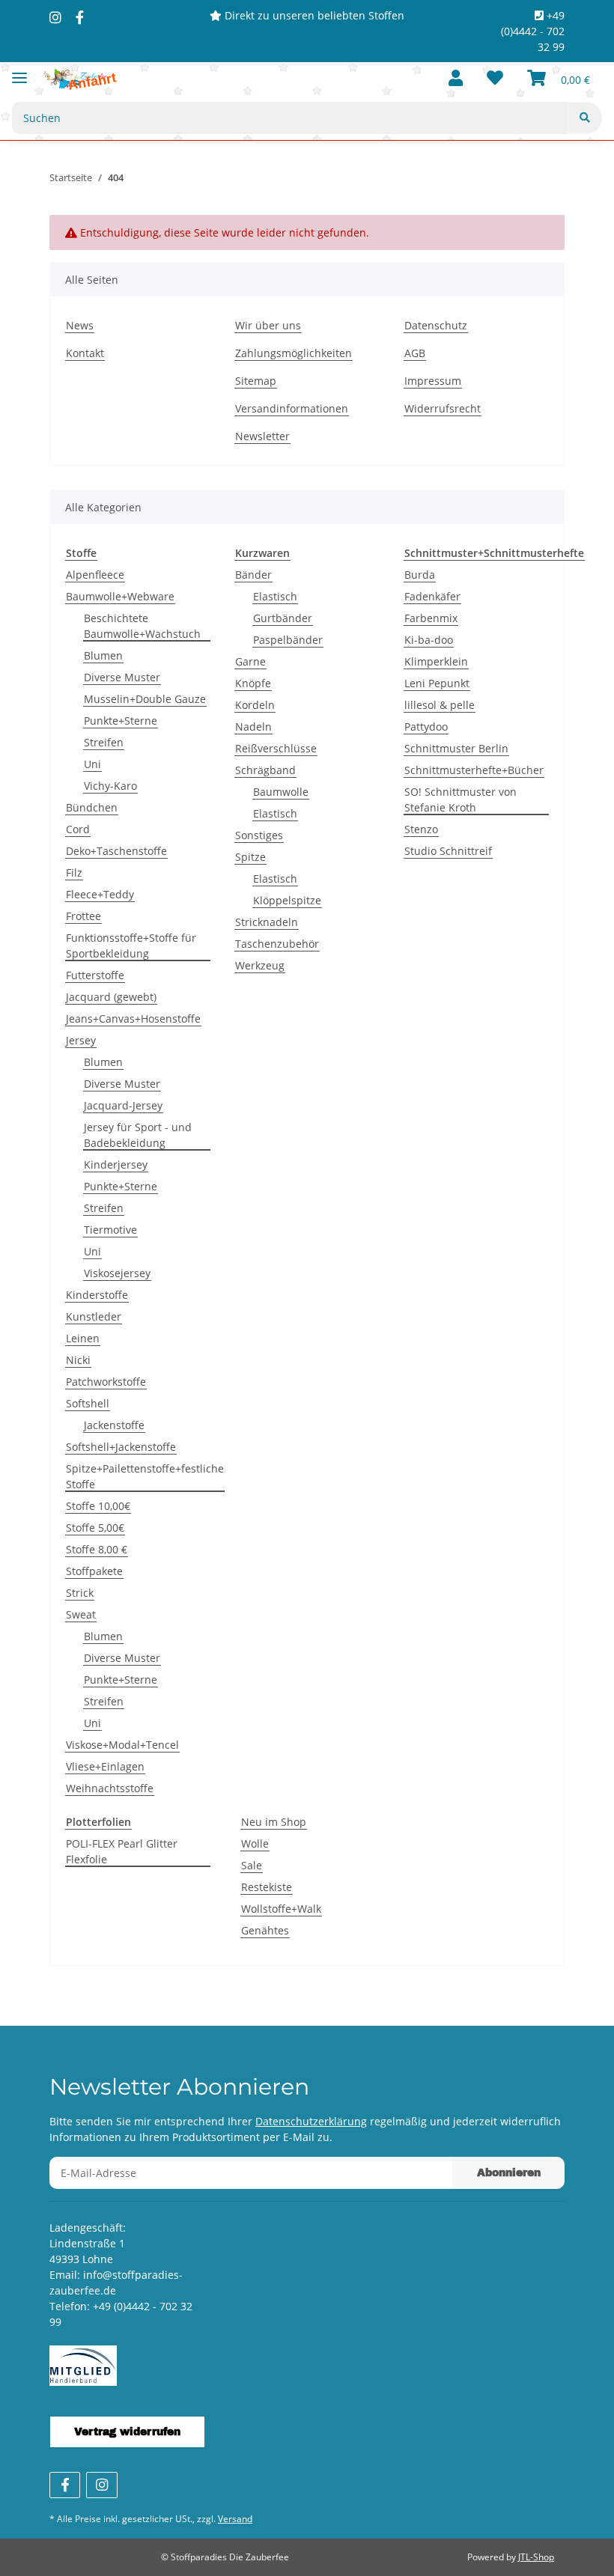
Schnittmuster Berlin (456, 748)
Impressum (433, 381)
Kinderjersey (116, 1164)
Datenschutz (436, 325)
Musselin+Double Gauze (145, 699)
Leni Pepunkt (437, 683)
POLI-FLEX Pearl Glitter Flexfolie (122, 1851)
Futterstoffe (95, 975)
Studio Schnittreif (448, 851)
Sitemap (256, 381)
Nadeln (253, 727)
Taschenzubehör (277, 944)
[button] (456, 79)
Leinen (83, 1338)
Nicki (78, 1360)
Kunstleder (94, 1316)
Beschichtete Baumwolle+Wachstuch (142, 626)
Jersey (81, 1040)
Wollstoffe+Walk (281, 1909)
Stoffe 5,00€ (95, 1528)
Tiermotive (110, 1230)
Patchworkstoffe (106, 1382)
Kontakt (85, 353)
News (80, 325)
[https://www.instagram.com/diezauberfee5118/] (55, 17)
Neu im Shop (274, 1822)
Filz (74, 873)
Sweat (81, 1614)
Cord (78, 829)
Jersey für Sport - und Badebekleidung (138, 1135)
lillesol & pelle (440, 705)
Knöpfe (253, 683)
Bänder (253, 575)
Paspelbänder (288, 640)
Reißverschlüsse (276, 748)
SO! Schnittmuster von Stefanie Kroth (460, 800)
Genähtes (265, 1930)
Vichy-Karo (110, 786)
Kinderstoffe (97, 1295)
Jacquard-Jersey (123, 1105)
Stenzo (421, 829)
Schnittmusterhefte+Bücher (474, 770)
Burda (420, 575)
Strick (80, 1593)
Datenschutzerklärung (311, 2121)
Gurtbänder (283, 618)
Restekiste (267, 1887)
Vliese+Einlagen (105, 1766)
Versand (235, 2519)
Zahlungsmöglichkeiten (294, 353)
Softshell (88, 1403)
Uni (92, 764)
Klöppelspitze (287, 900)
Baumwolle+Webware (120, 596)
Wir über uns (268, 325)
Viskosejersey (117, 1273)
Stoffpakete (94, 1571)
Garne (250, 661)
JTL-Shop (536, 2557)
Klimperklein (436, 661)
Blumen (103, 655)
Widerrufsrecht (443, 408)
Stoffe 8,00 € (97, 1549)
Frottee (83, 916)
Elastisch (275, 596)
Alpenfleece (95, 575)
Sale (252, 1865)
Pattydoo (426, 727)
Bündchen (92, 807)
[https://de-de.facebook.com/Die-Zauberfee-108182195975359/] (80, 17)
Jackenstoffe (114, 1425)
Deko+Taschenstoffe (116, 851)
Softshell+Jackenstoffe (121, 1447)
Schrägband (265, 770)
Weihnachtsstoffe (110, 1788)
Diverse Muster (122, 677)
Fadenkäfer (432, 596)
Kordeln (255, 705)
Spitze (250, 857)
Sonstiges (259, 835)
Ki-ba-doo (429, 640)
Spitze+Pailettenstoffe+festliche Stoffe (145, 1476)
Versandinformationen (292, 408)
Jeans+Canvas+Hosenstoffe (133, 1018)
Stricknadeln (267, 922)
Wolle (255, 1843)
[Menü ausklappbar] (19, 71)
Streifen (104, 742)
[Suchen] (585, 118)
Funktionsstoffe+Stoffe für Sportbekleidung (131, 946)
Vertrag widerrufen (127, 2432)
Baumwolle (281, 792)
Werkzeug (260, 965)
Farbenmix (431, 618)
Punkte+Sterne (121, 721)
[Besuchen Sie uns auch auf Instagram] (101, 2485)
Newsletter (262, 436)
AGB (415, 353)
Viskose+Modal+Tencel (122, 1745)
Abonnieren (509, 2173)
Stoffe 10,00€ (98, 1506)
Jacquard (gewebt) (111, 997)
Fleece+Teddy (100, 894)
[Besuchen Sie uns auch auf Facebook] (65, 2485)
